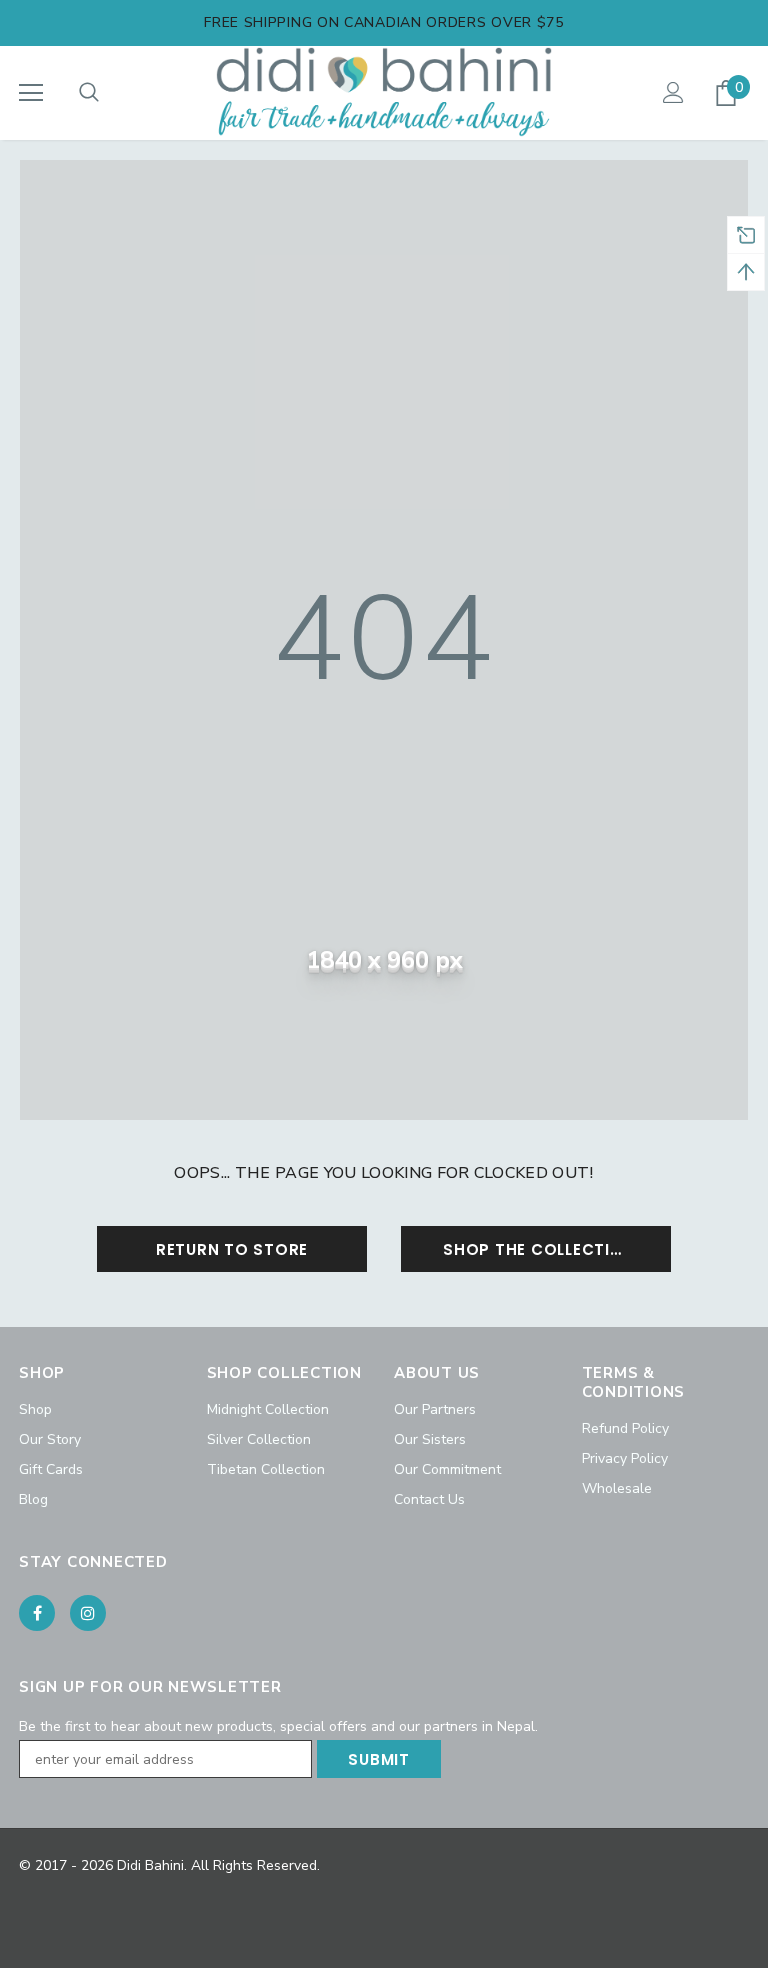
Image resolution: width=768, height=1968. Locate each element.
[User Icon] (673, 92)
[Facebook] (37, 1613)
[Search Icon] (89, 93)
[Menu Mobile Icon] (31, 93)
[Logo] (384, 92)
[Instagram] (88, 1613)
